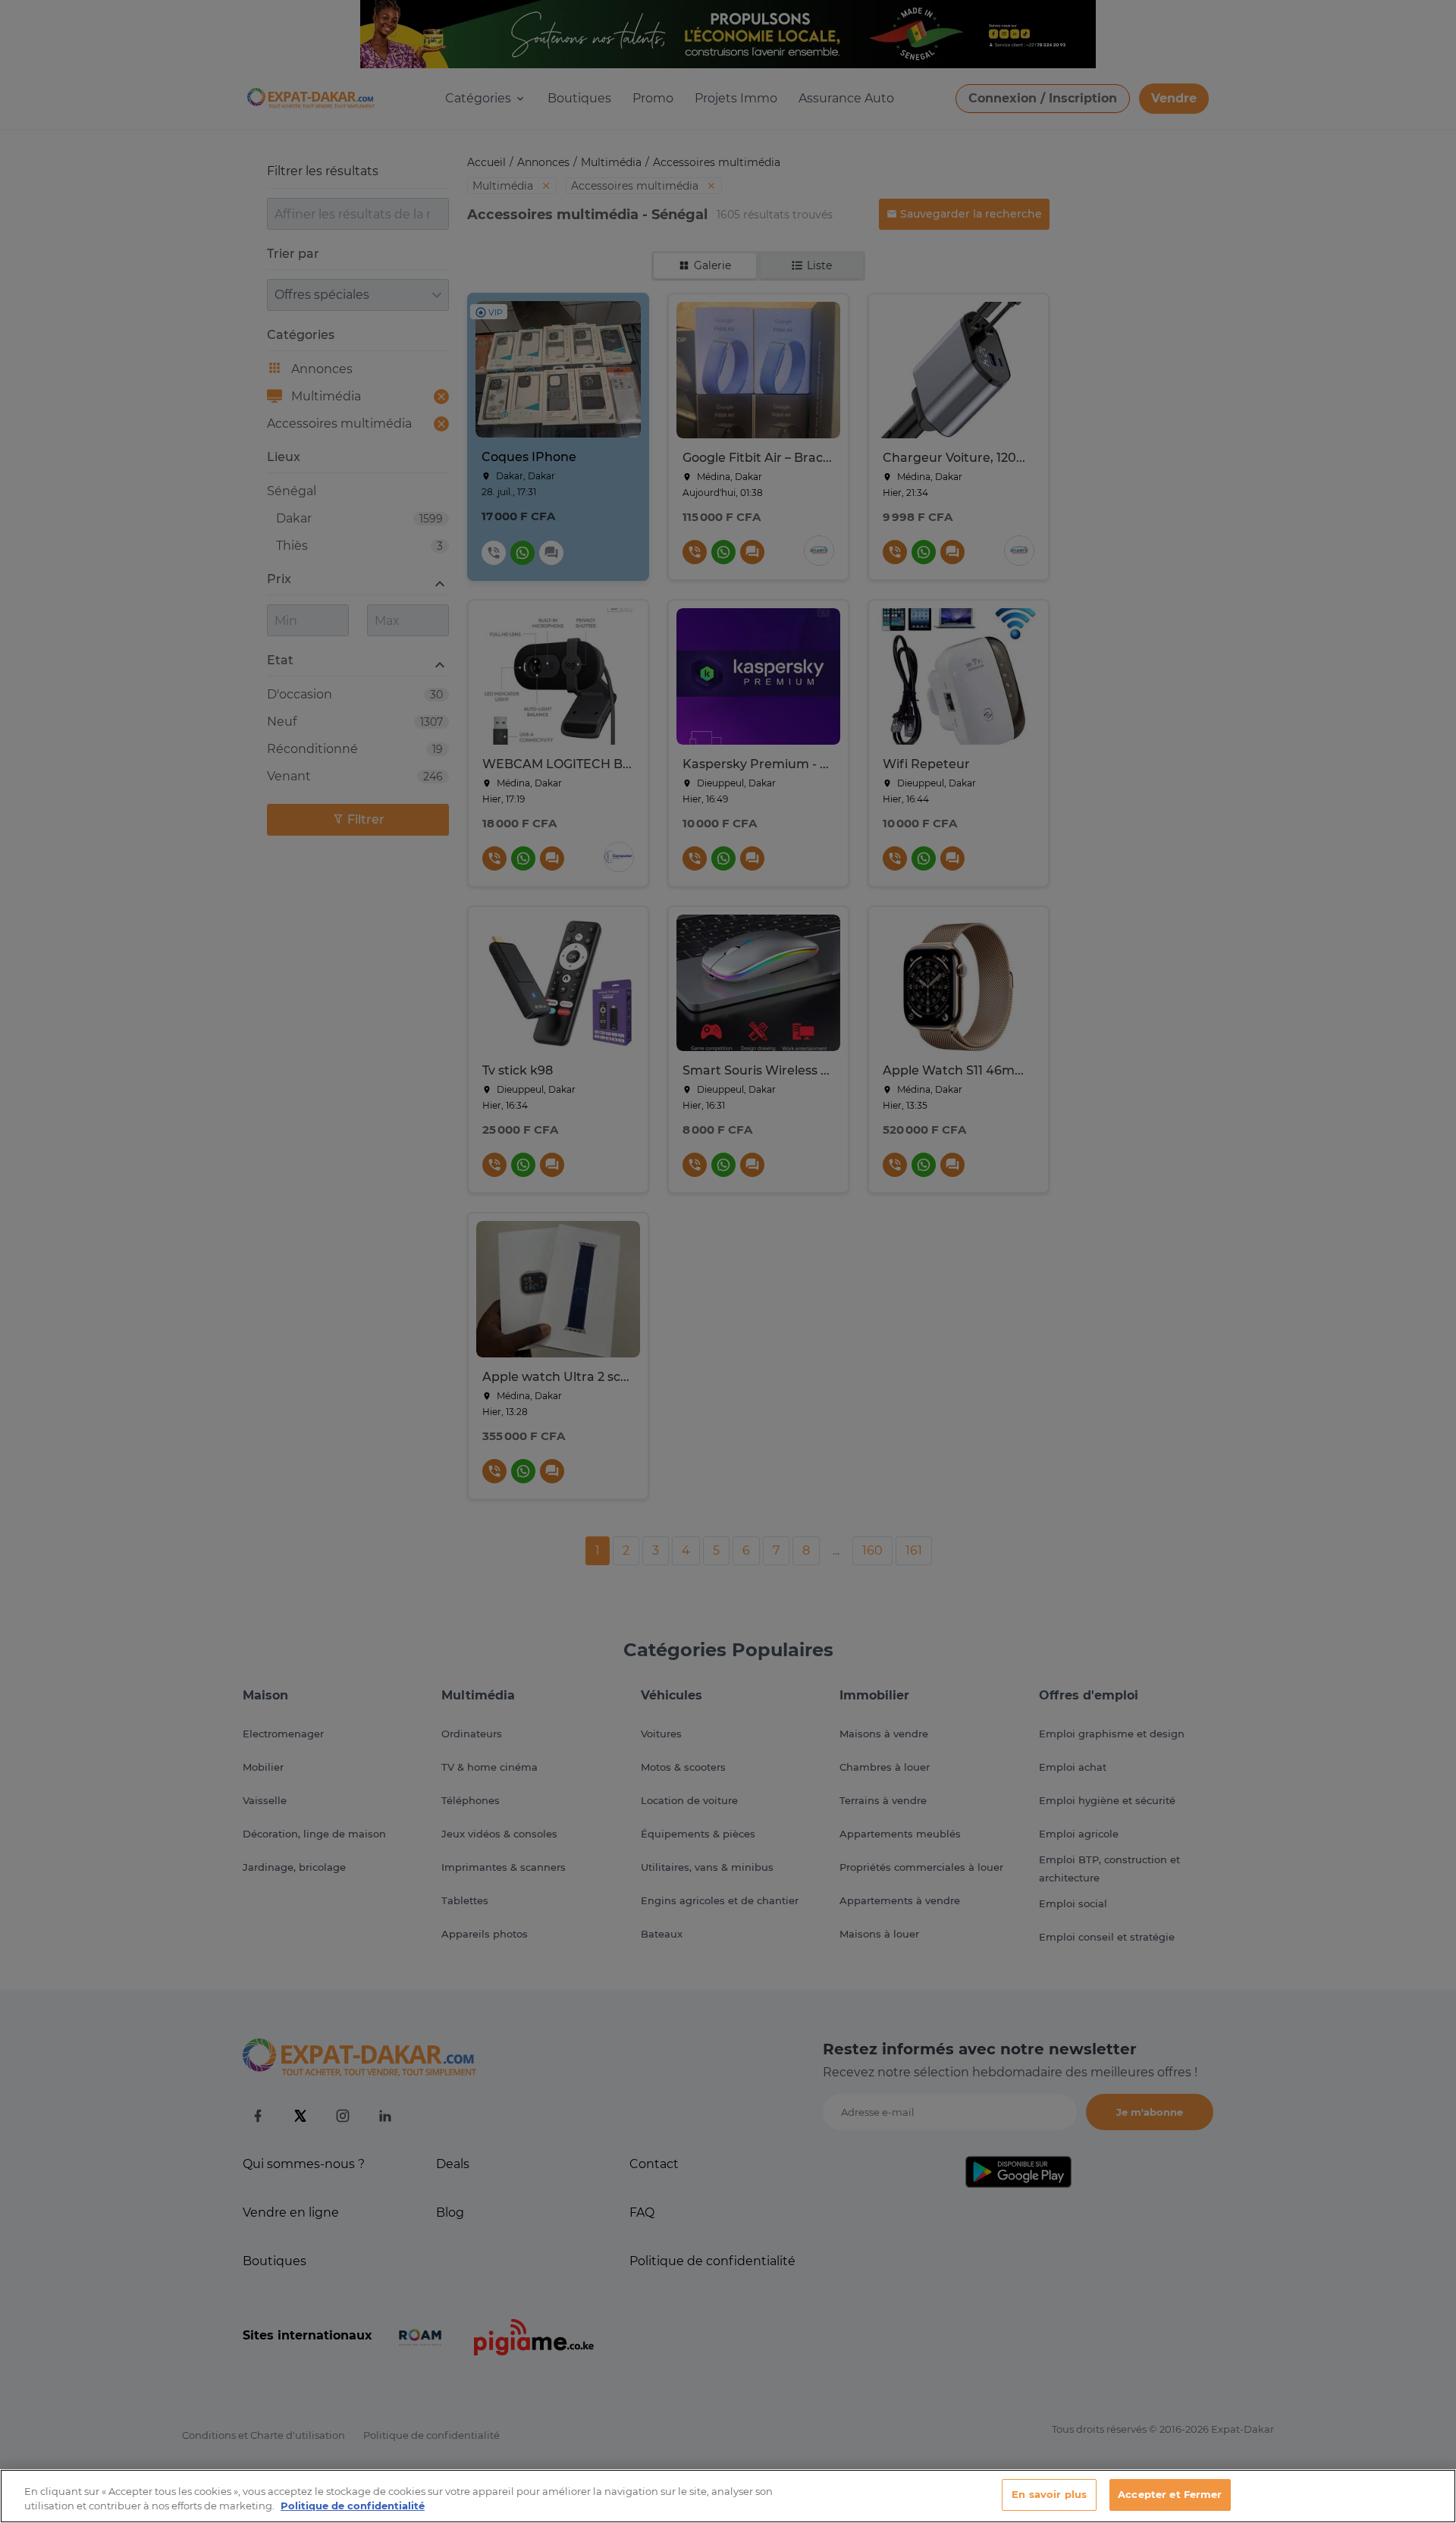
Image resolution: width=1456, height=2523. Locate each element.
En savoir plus (1049, 2494)
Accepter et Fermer (1170, 2494)
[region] (728, 2496)
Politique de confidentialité (353, 2506)
